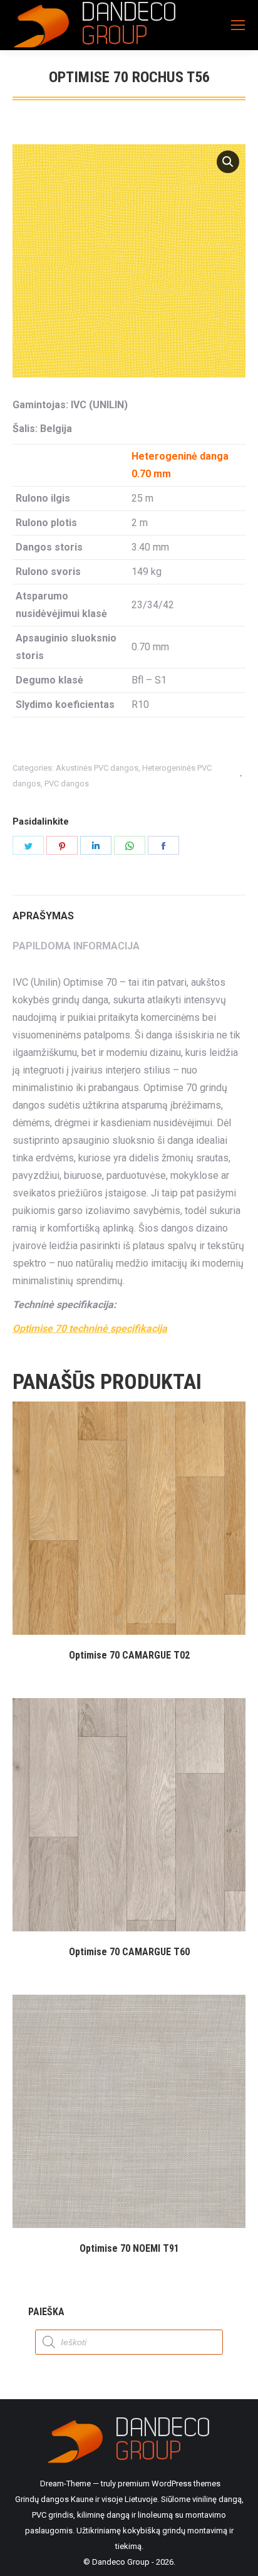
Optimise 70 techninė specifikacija (90, 1328)
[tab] (129, 910)
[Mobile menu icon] (238, 25)
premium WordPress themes (169, 2484)
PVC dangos (67, 784)
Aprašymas (43, 916)
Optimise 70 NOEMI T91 (129, 2248)
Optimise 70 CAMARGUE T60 (129, 1952)
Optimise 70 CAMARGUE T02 (129, 1655)
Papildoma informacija (76, 946)
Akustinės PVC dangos (97, 768)
